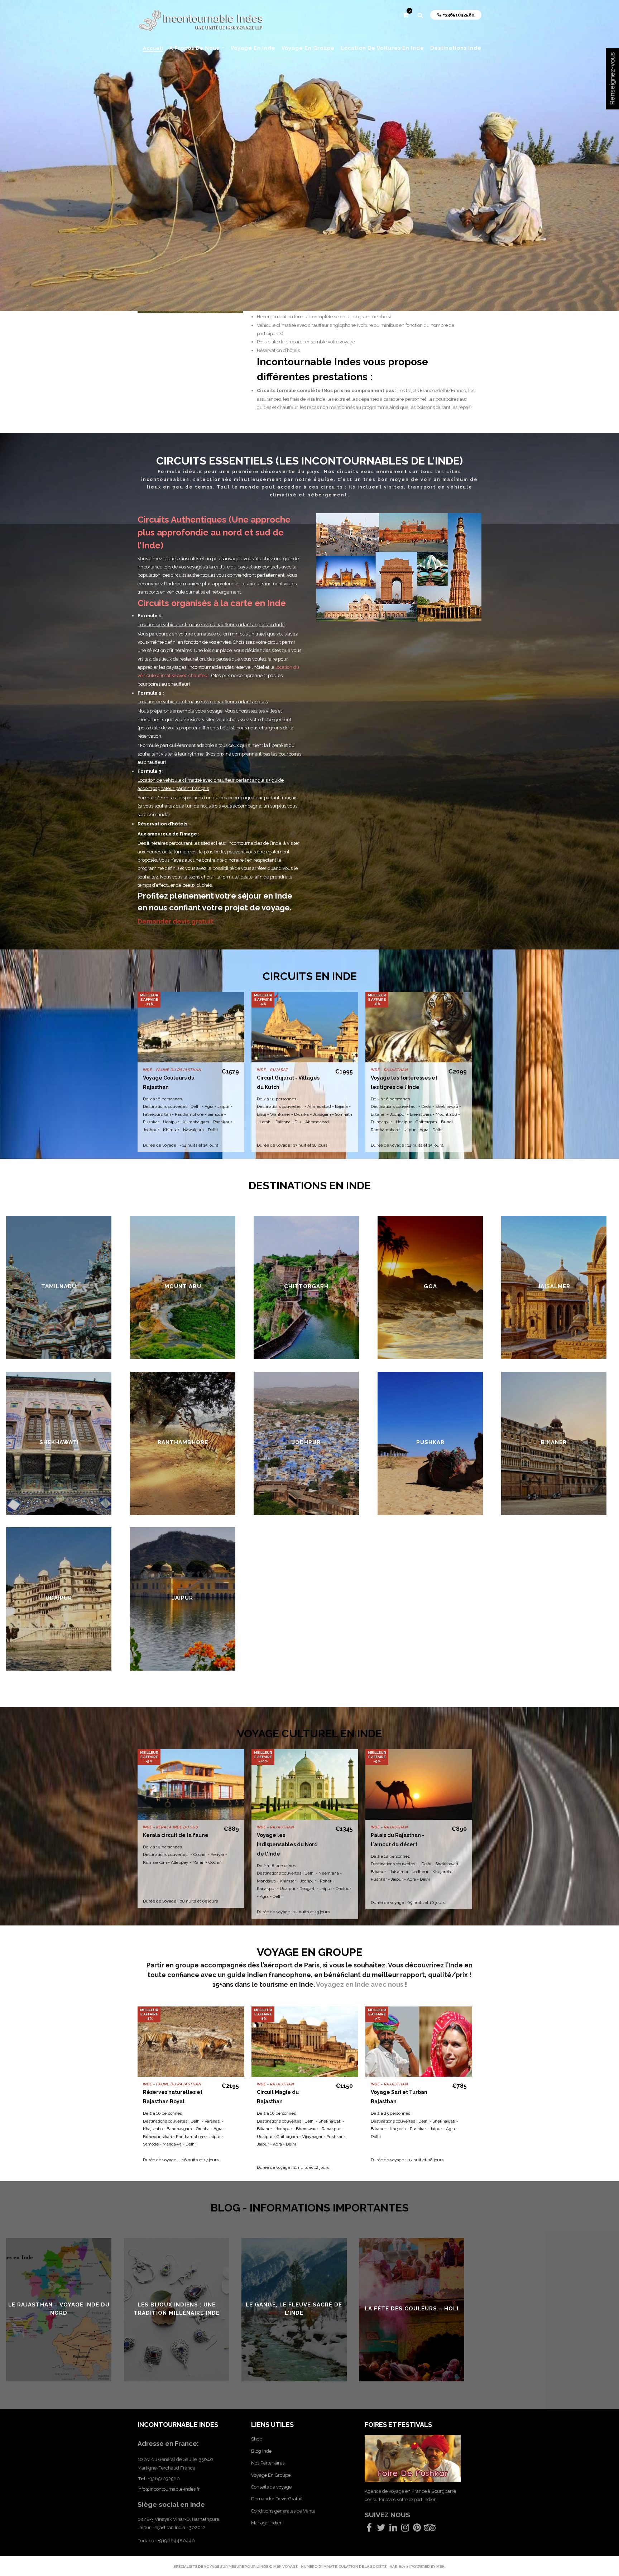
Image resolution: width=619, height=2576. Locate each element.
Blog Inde (261, 2451)
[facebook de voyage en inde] (369, 2529)
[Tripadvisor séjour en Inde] (430, 2529)
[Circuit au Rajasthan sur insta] (405, 2529)
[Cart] (406, 16)
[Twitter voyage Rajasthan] (381, 2529)
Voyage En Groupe (271, 2475)
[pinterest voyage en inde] (417, 2529)
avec (391, 2499)
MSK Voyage (286, 2567)
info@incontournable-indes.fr (169, 2489)
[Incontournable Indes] (201, 22)
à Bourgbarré (442, 2491)
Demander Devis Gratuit (277, 2499)
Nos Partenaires (268, 2463)
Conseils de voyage (271, 2487)
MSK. (441, 2567)
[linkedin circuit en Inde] (393, 2529)
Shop (257, 2439)
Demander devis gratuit (176, 921)
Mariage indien (267, 2523)
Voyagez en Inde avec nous (360, 1984)
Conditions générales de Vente (283, 2511)
